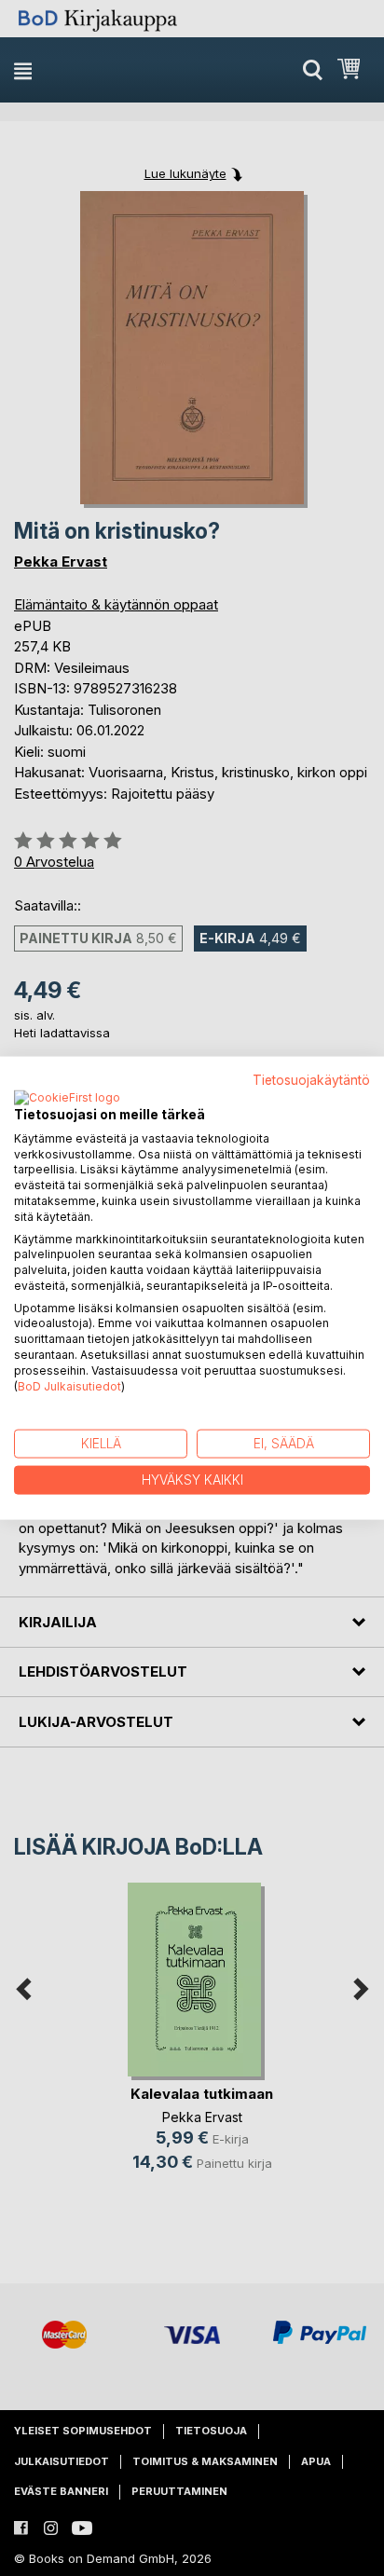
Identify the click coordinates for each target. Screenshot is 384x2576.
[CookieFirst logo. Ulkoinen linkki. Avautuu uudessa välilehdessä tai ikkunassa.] (67, 1098)
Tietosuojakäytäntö (311, 1080)
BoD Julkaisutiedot (69, 1385)
